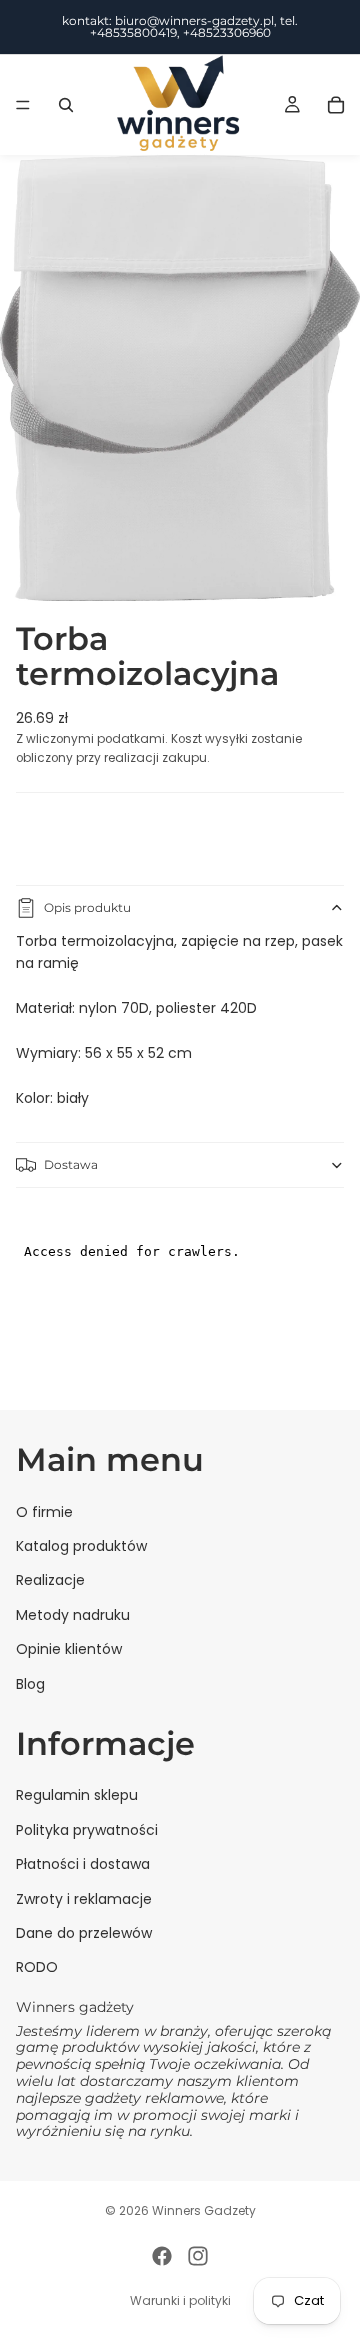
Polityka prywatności (87, 1830)
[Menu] (23, 105)
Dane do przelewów (84, 1933)
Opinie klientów (69, 1649)
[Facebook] (162, 2256)
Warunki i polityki (180, 2300)
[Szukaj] (66, 105)
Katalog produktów (81, 1546)
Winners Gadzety (204, 2210)
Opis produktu (87, 907)
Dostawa (71, 1164)
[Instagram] (198, 2256)
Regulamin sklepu (77, 1796)
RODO (37, 1967)
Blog (30, 1684)
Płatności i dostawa (83, 1864)
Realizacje (50, 1580)
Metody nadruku (73, 1615)
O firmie (44, 1512)
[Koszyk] (336, 105)
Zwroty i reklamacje (84, 1899)
